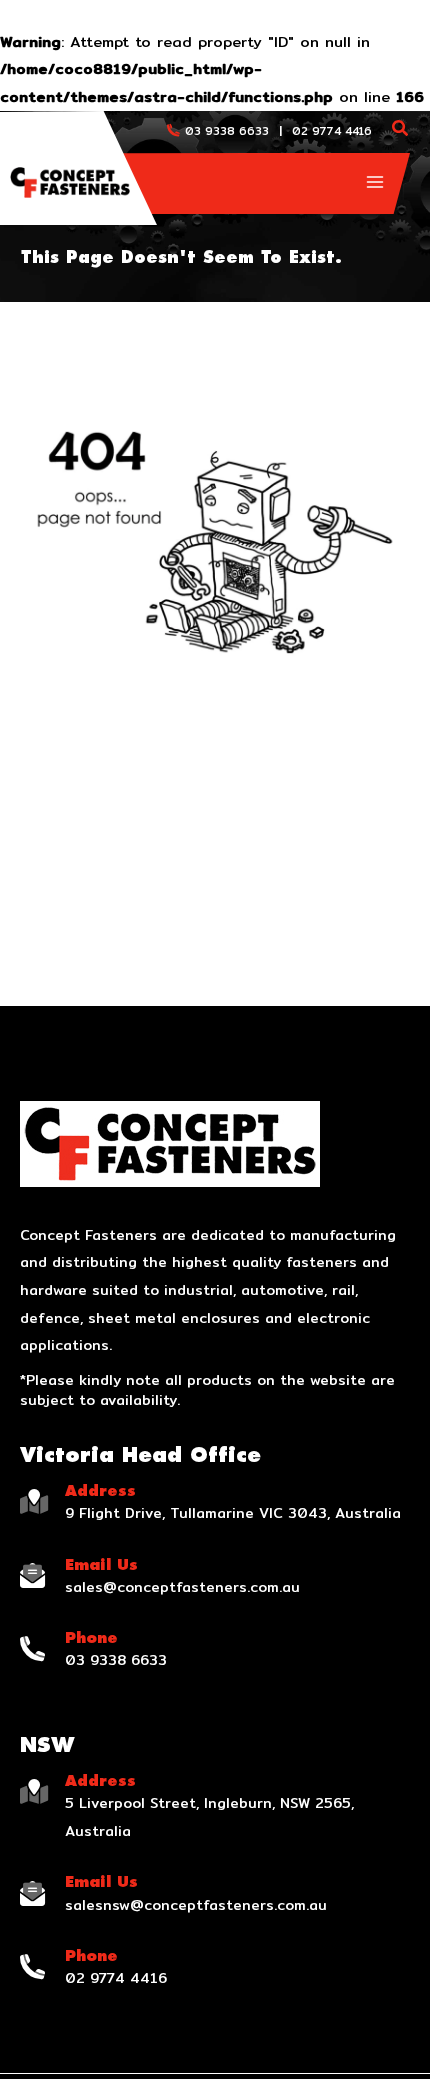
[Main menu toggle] (375, 182)
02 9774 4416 (332, 131)
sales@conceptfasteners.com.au (182, 1587)
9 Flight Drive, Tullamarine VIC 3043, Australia (233, 1513)
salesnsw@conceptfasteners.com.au (196, 1905)
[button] (401, 130)
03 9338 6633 (227, 131)
